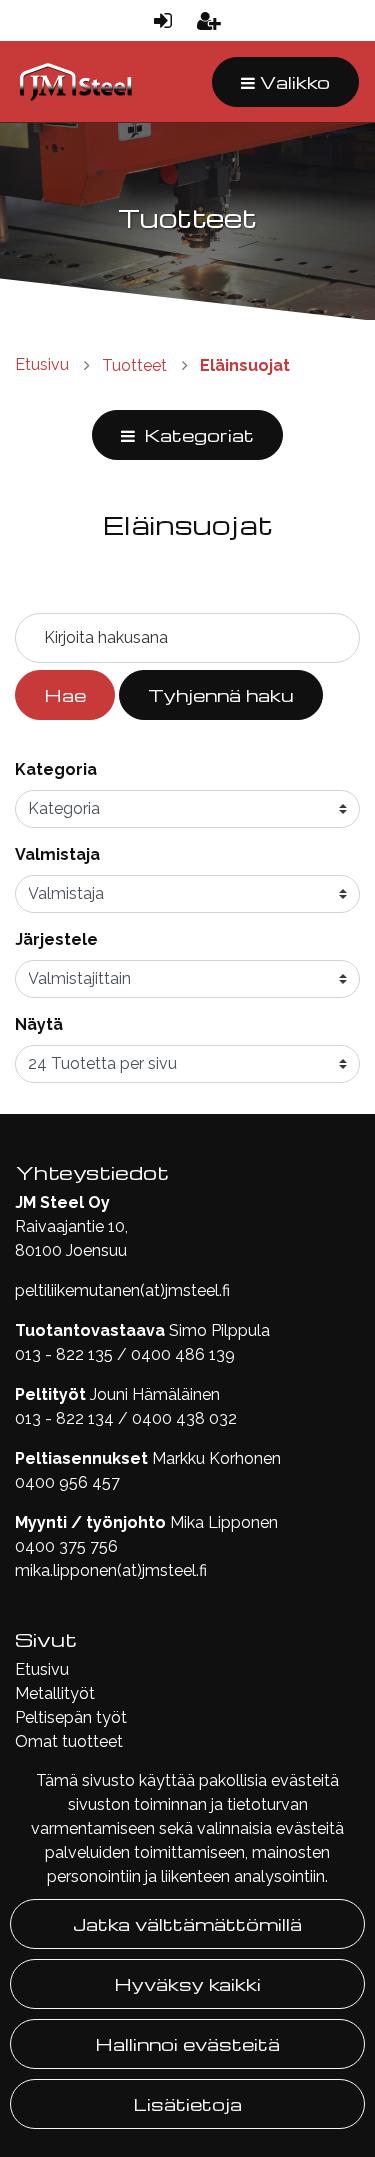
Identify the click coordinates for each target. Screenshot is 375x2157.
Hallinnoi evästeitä (187, 2043)
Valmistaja (57, 854)
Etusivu (42, 1669)
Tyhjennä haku (221, 694)
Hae (65, 694)
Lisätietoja (188, 2103)
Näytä (39, 1024)
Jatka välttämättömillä (187, 1923)
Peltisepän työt (71, 1717)
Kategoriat (197, 434)
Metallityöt (55, 1693)
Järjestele (56, 939)
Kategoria (56, 769)
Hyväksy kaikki (187, 1983)
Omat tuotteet (69, 1741)
